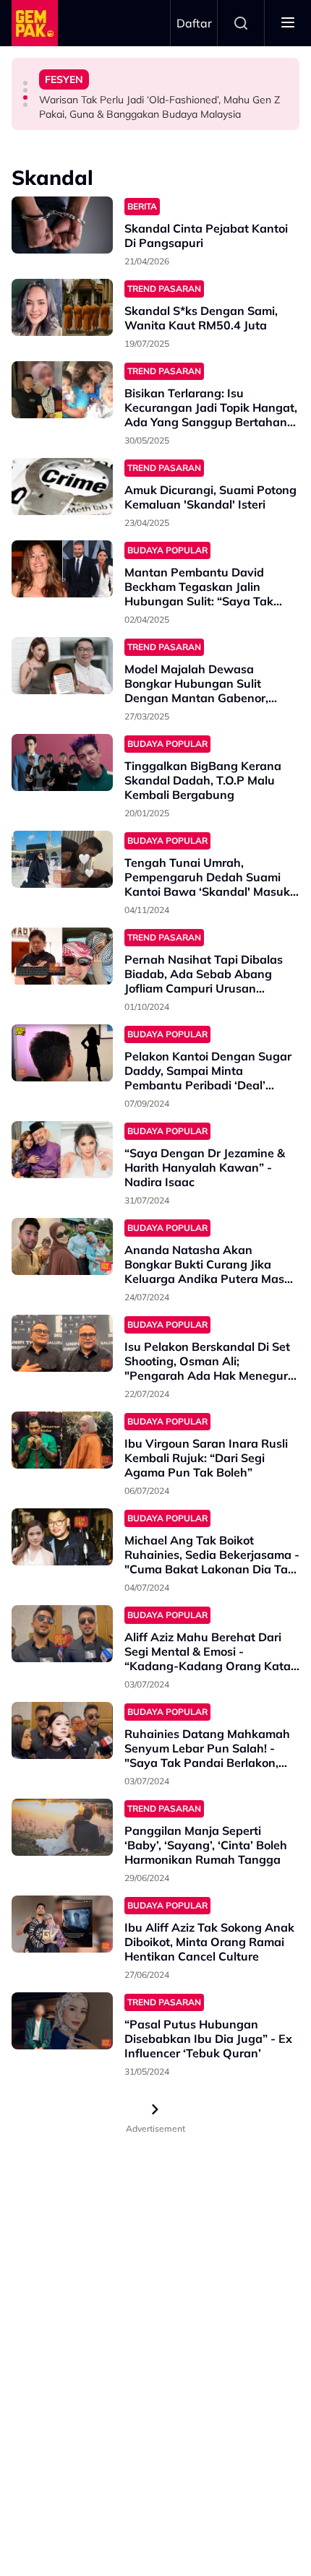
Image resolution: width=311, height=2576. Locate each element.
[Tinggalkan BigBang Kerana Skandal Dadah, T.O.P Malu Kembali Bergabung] (62, 762)
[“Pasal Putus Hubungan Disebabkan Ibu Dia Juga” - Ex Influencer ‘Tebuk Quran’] (62, 2021)
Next (155, 2109)
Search (241, 23)
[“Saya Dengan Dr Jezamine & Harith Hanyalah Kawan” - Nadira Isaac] (62, 1150)
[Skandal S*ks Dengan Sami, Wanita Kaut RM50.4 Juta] (62, 307)
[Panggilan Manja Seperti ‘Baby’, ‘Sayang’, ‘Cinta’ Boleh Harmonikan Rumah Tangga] (62, 1827)
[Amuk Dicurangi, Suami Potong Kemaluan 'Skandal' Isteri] (62, 487)
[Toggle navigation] (288, 23)
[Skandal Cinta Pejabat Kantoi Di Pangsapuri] (62, 225)
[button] (25, 83)
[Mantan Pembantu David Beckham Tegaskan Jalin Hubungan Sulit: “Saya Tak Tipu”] (62, 569)
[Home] (35, 23)
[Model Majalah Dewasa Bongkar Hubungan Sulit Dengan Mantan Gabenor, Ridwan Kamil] (62, 666)
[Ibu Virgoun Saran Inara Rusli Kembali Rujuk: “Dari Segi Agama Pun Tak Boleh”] (62, 1440)
